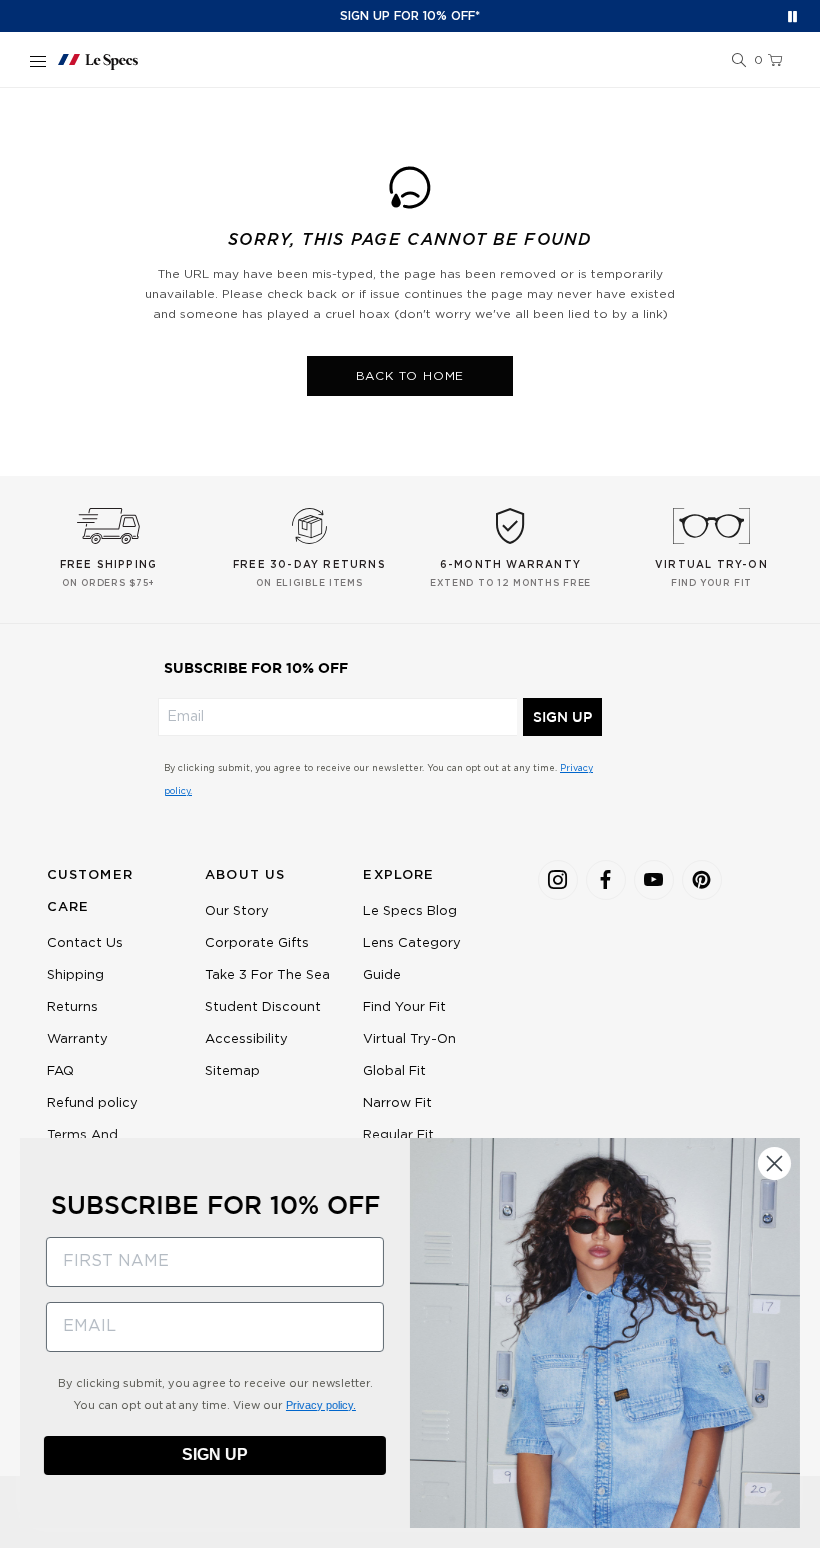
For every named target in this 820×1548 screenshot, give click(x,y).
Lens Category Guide (412, 959)
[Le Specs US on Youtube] (654, 880)
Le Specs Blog (410, 911)
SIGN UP (562, 717)
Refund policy (92, 1103)
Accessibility (246, 1039)
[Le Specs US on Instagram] (558, 880)
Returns (72, 1007)
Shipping (75, 975)
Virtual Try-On (409, 1039)
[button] (739, 61)
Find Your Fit (404, 1007)
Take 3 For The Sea (267, 975)
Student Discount (263, 1007)
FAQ (60, 1071)
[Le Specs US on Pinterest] (702, 880)
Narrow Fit (397, 1103)
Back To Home (410, 376)
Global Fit (394, 1071)
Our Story (237, 911)
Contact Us (85, 943)
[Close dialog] (774, 1163)
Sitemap (232, 1071)
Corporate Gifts (257, 943)
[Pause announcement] (792, 16)
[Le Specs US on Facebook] (606, 880)
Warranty (77, 1039)
